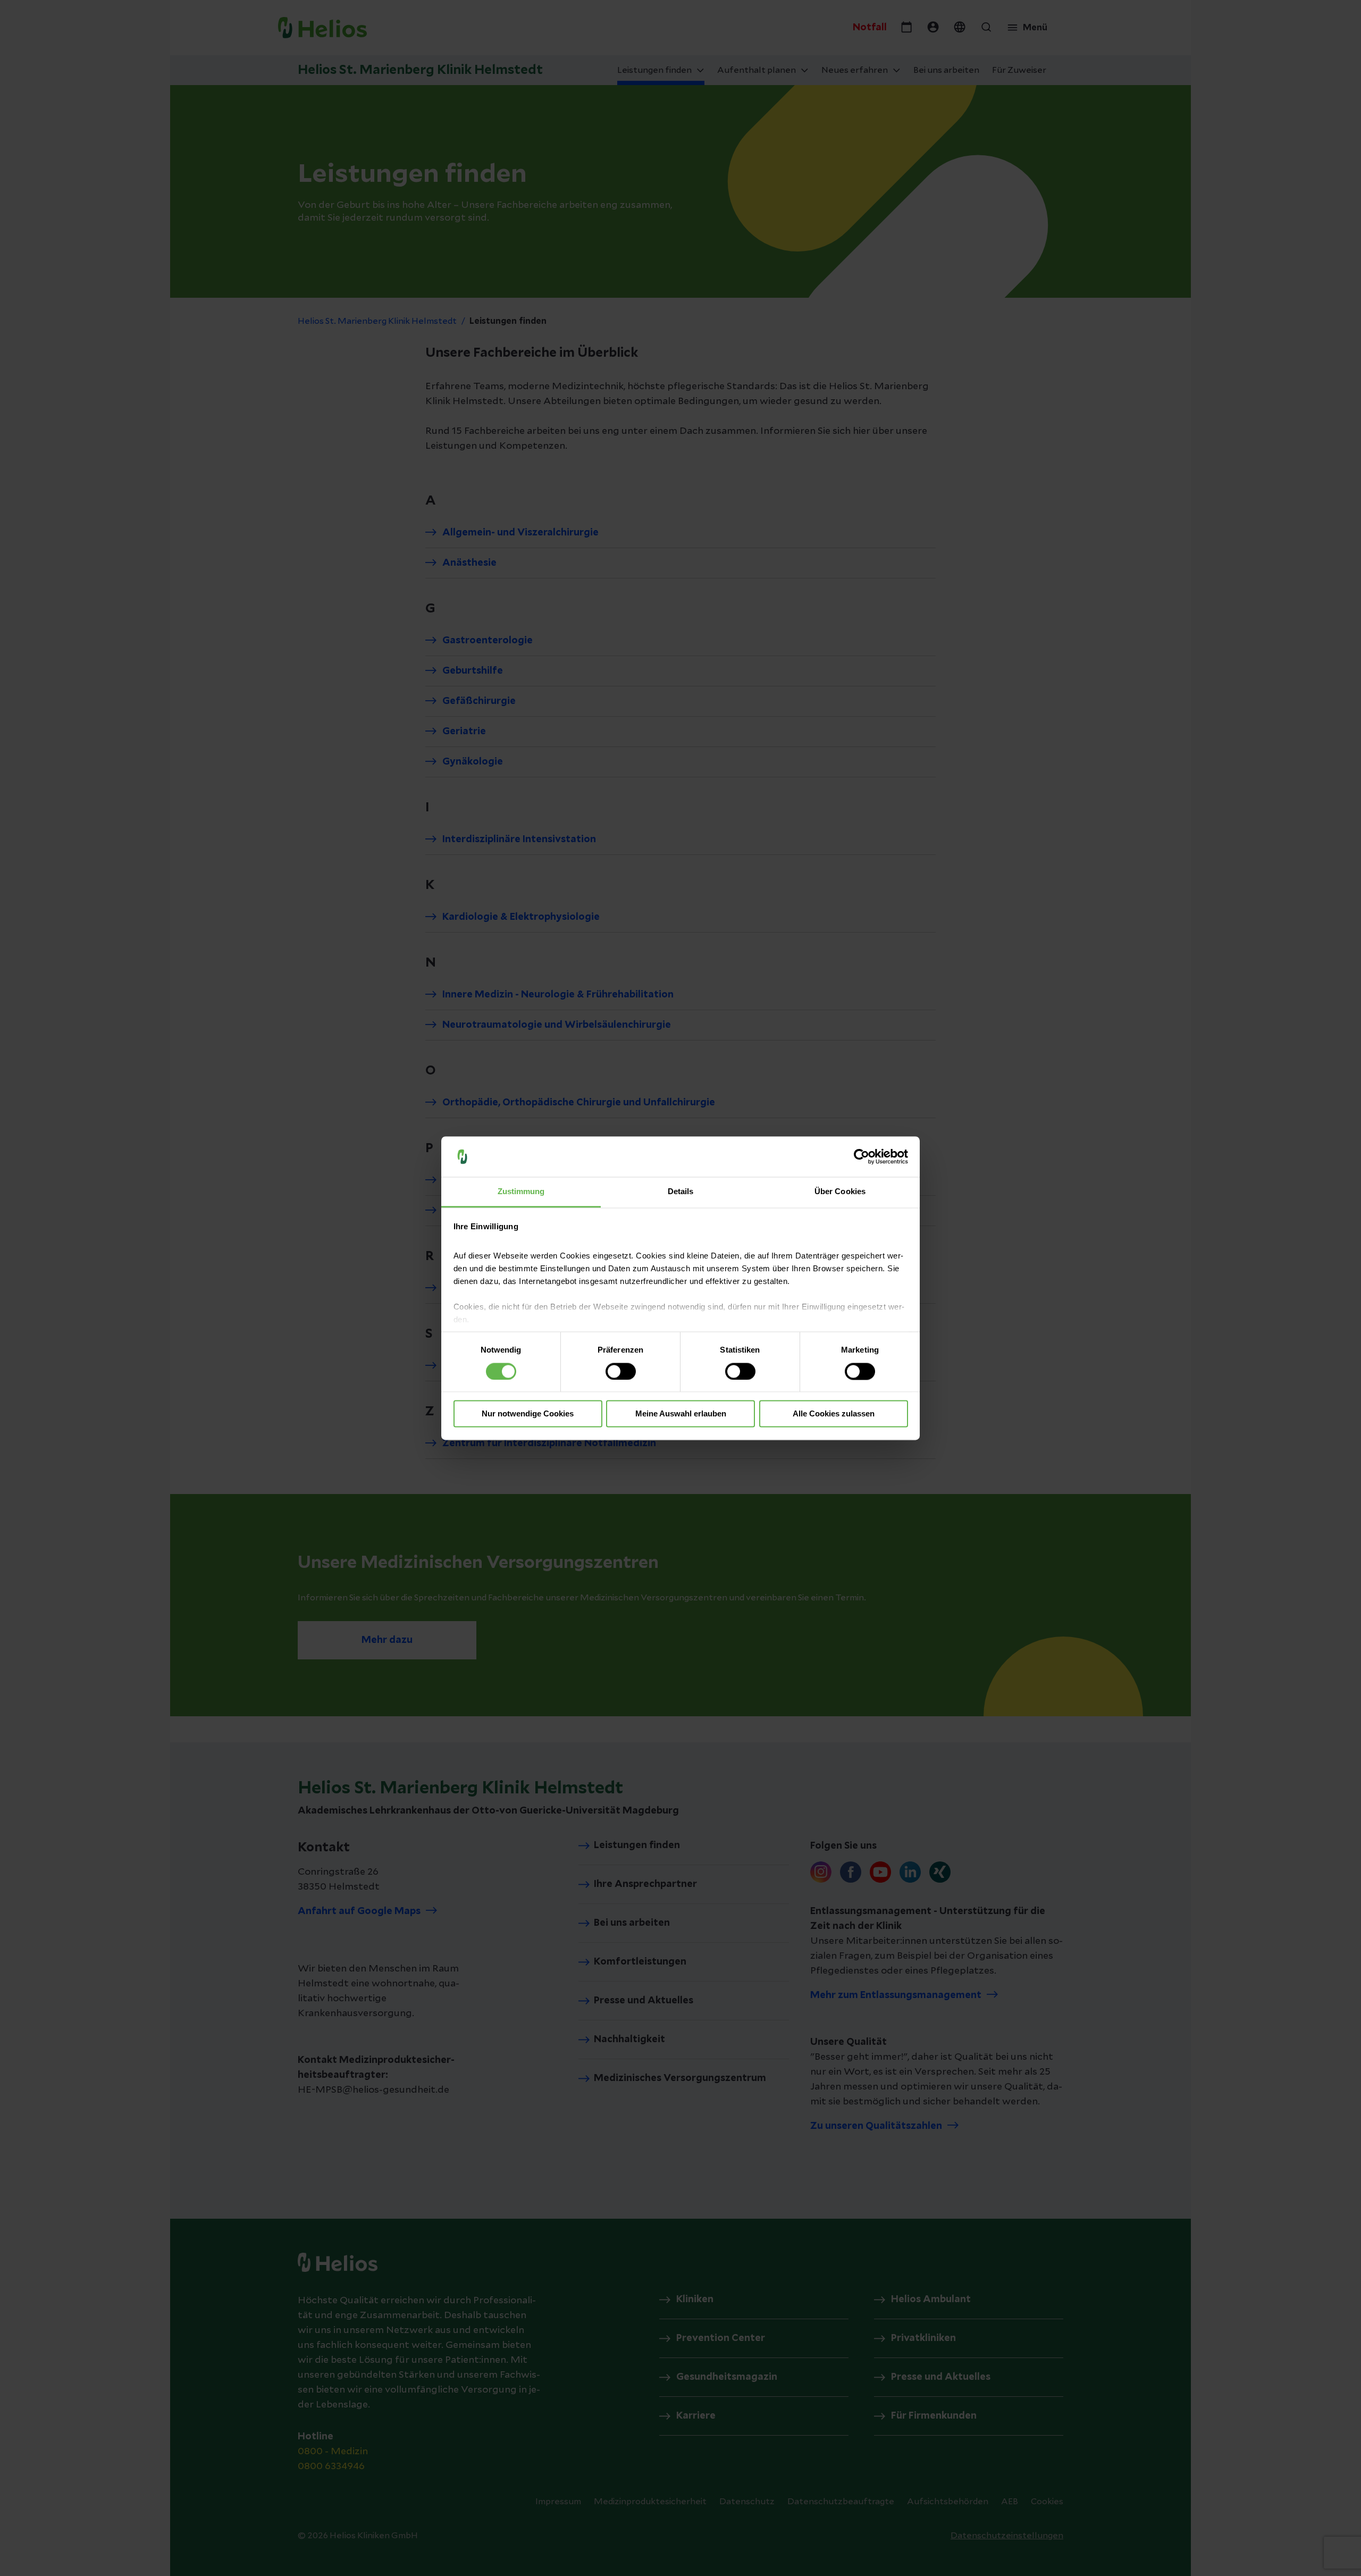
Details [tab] (681, 1192)
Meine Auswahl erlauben (681, 1414)
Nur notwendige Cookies (528, 1414)
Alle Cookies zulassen (834, 1414)
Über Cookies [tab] (840, 1192)
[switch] (621, 1371)
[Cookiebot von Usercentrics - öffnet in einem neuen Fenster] (862, 1156)
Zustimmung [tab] (521, 1192)
